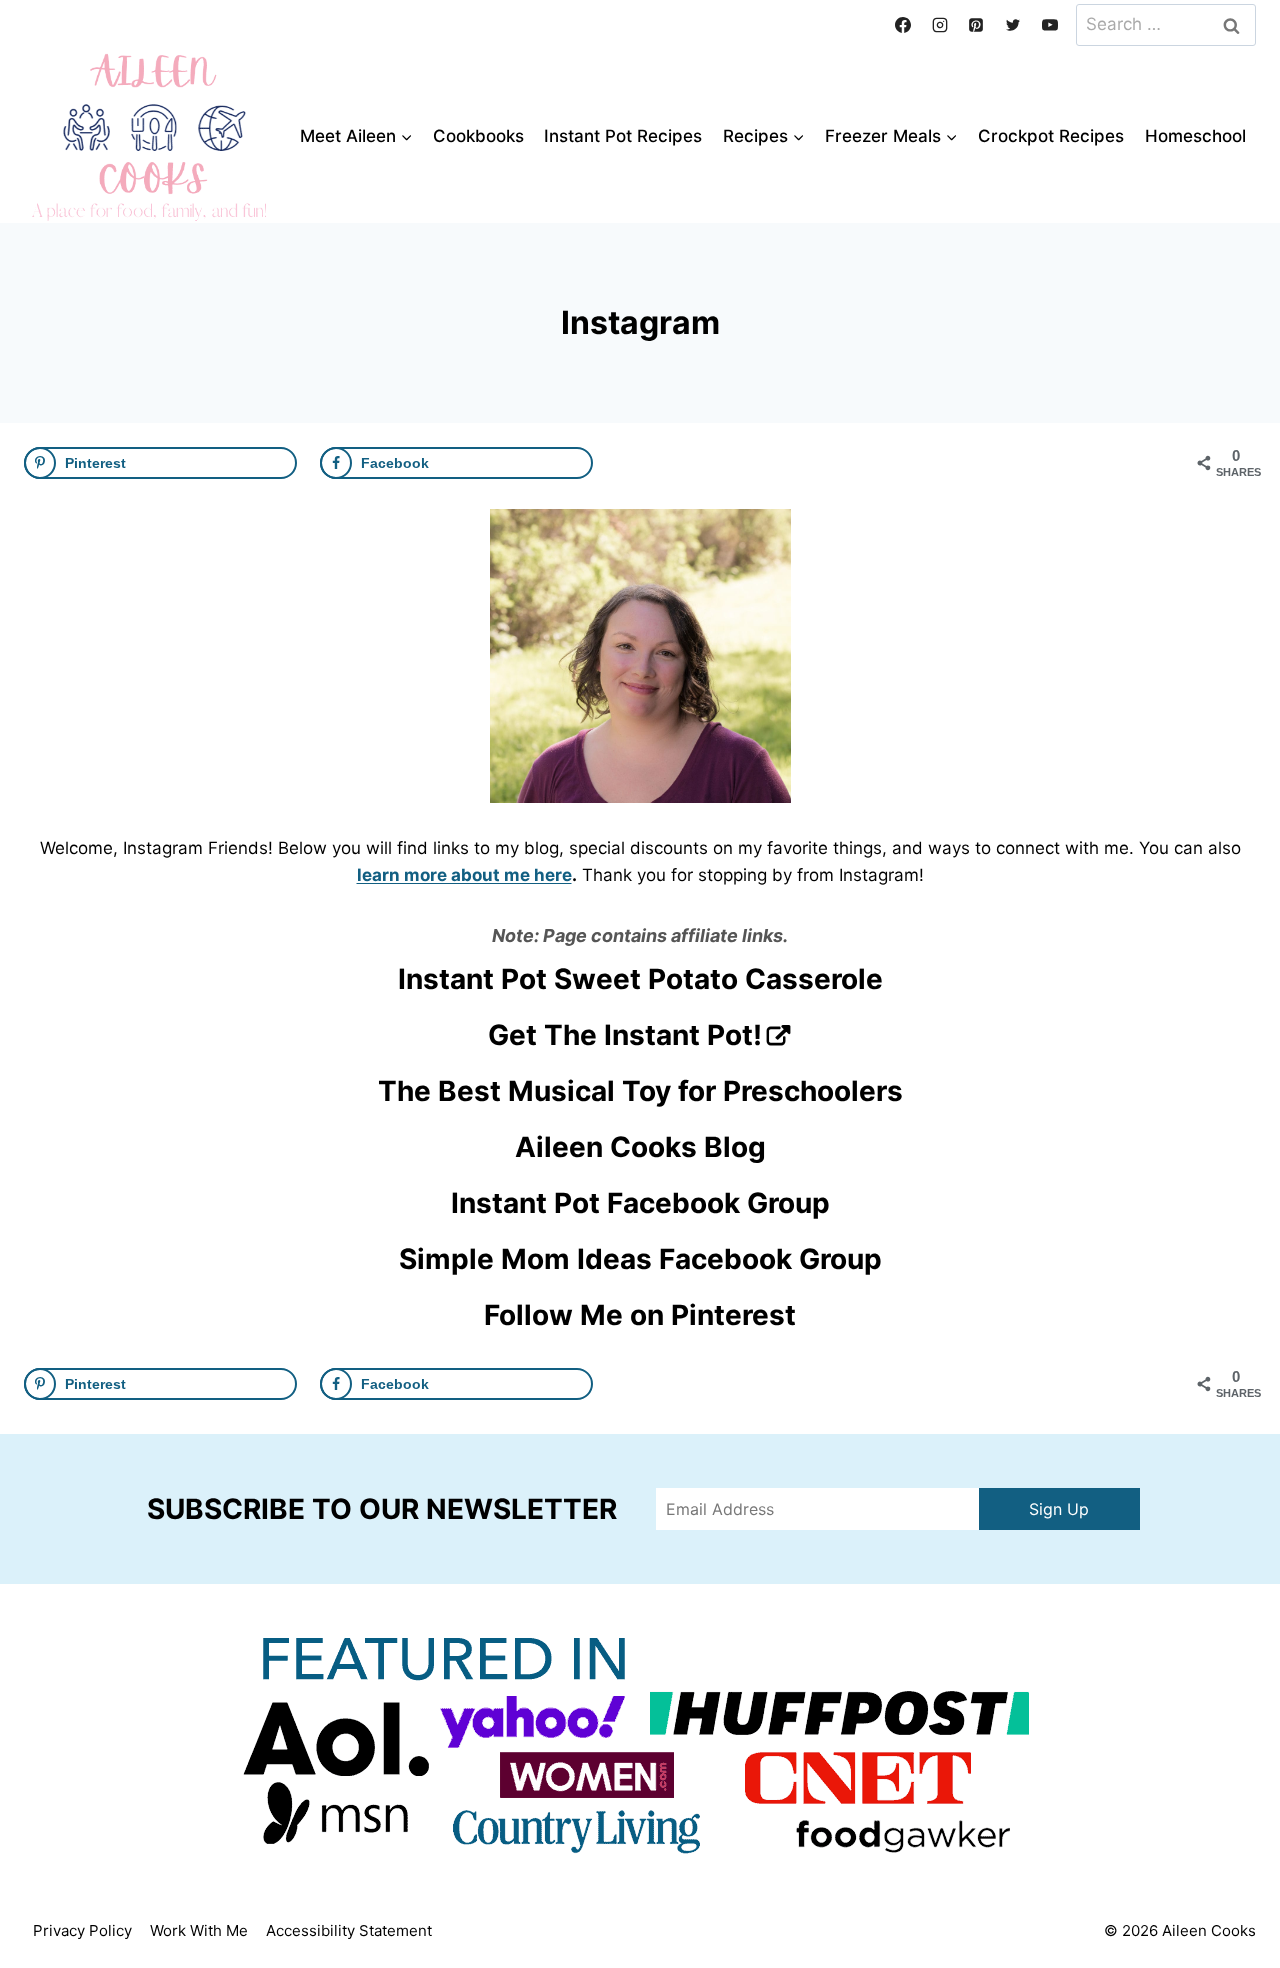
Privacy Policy (82, 1930)
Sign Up (1059, 1509)
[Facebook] (903, 25)
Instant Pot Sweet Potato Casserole (640, 979)
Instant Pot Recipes (623, 136)
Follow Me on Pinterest (640, 1315)
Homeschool (1195, 136)
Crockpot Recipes (1051, 136)
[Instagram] (940, 25)
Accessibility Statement (349, 1930)
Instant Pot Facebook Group (640, 1203)
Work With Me (199, 1930)
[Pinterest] (976, 25)
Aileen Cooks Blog (640, 1147)
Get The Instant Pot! (625, 1035)
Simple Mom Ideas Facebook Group (640, 1259)
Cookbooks (478, 136)
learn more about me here (464, 875)
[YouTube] (1050, 25)
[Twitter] (1013, 25)
